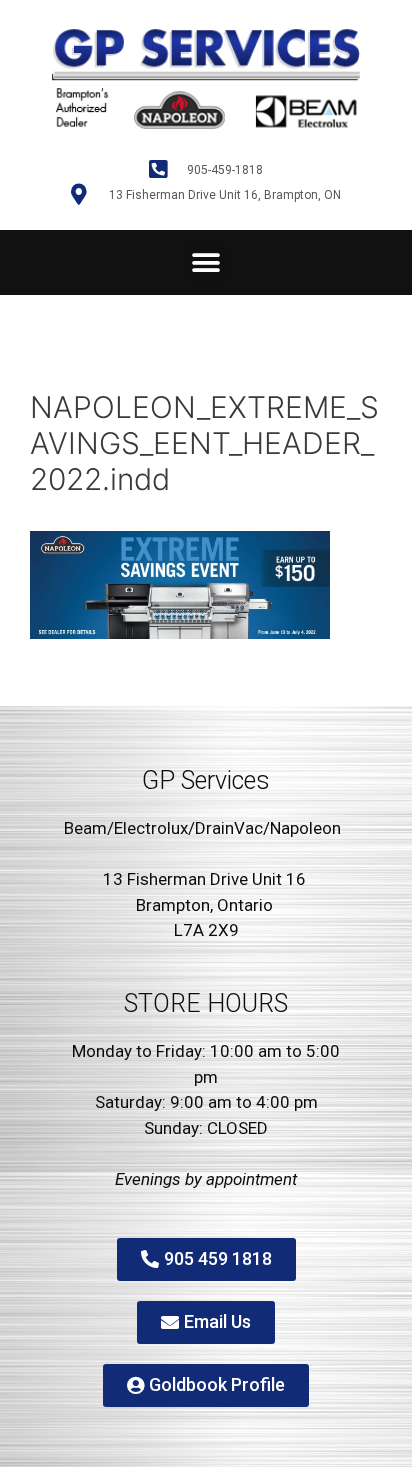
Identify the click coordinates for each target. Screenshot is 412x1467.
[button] (206, 262)
